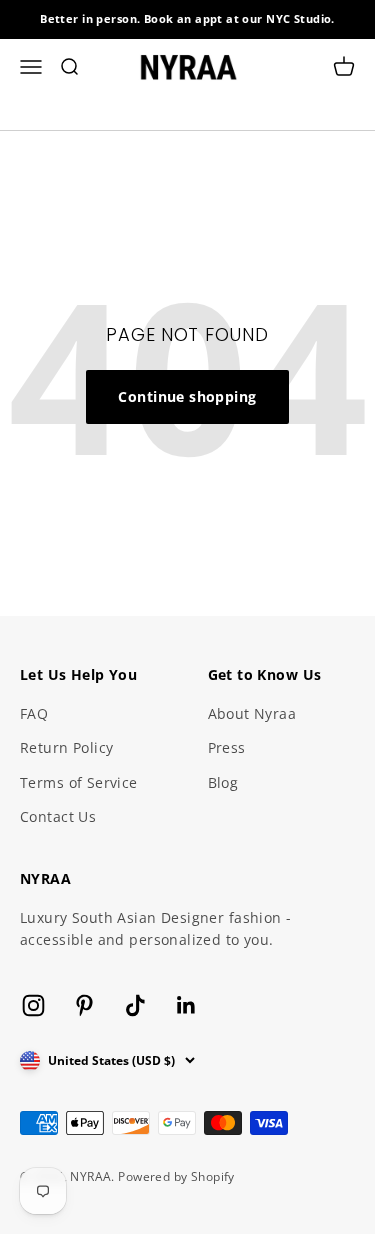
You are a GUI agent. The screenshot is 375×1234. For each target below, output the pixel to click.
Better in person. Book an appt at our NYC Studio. (187, 18)
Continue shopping (187, 396)
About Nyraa (252, 713)
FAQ (34, 713)
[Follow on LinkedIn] (186, 1005)
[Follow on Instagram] (33, 1005)
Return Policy (66, 747)
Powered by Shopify (176, 1176)
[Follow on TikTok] (135, 1005)
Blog (223, 782)
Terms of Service (79, 782)
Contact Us (58, 816)
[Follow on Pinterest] (84, 1005)
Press (227, 747)
